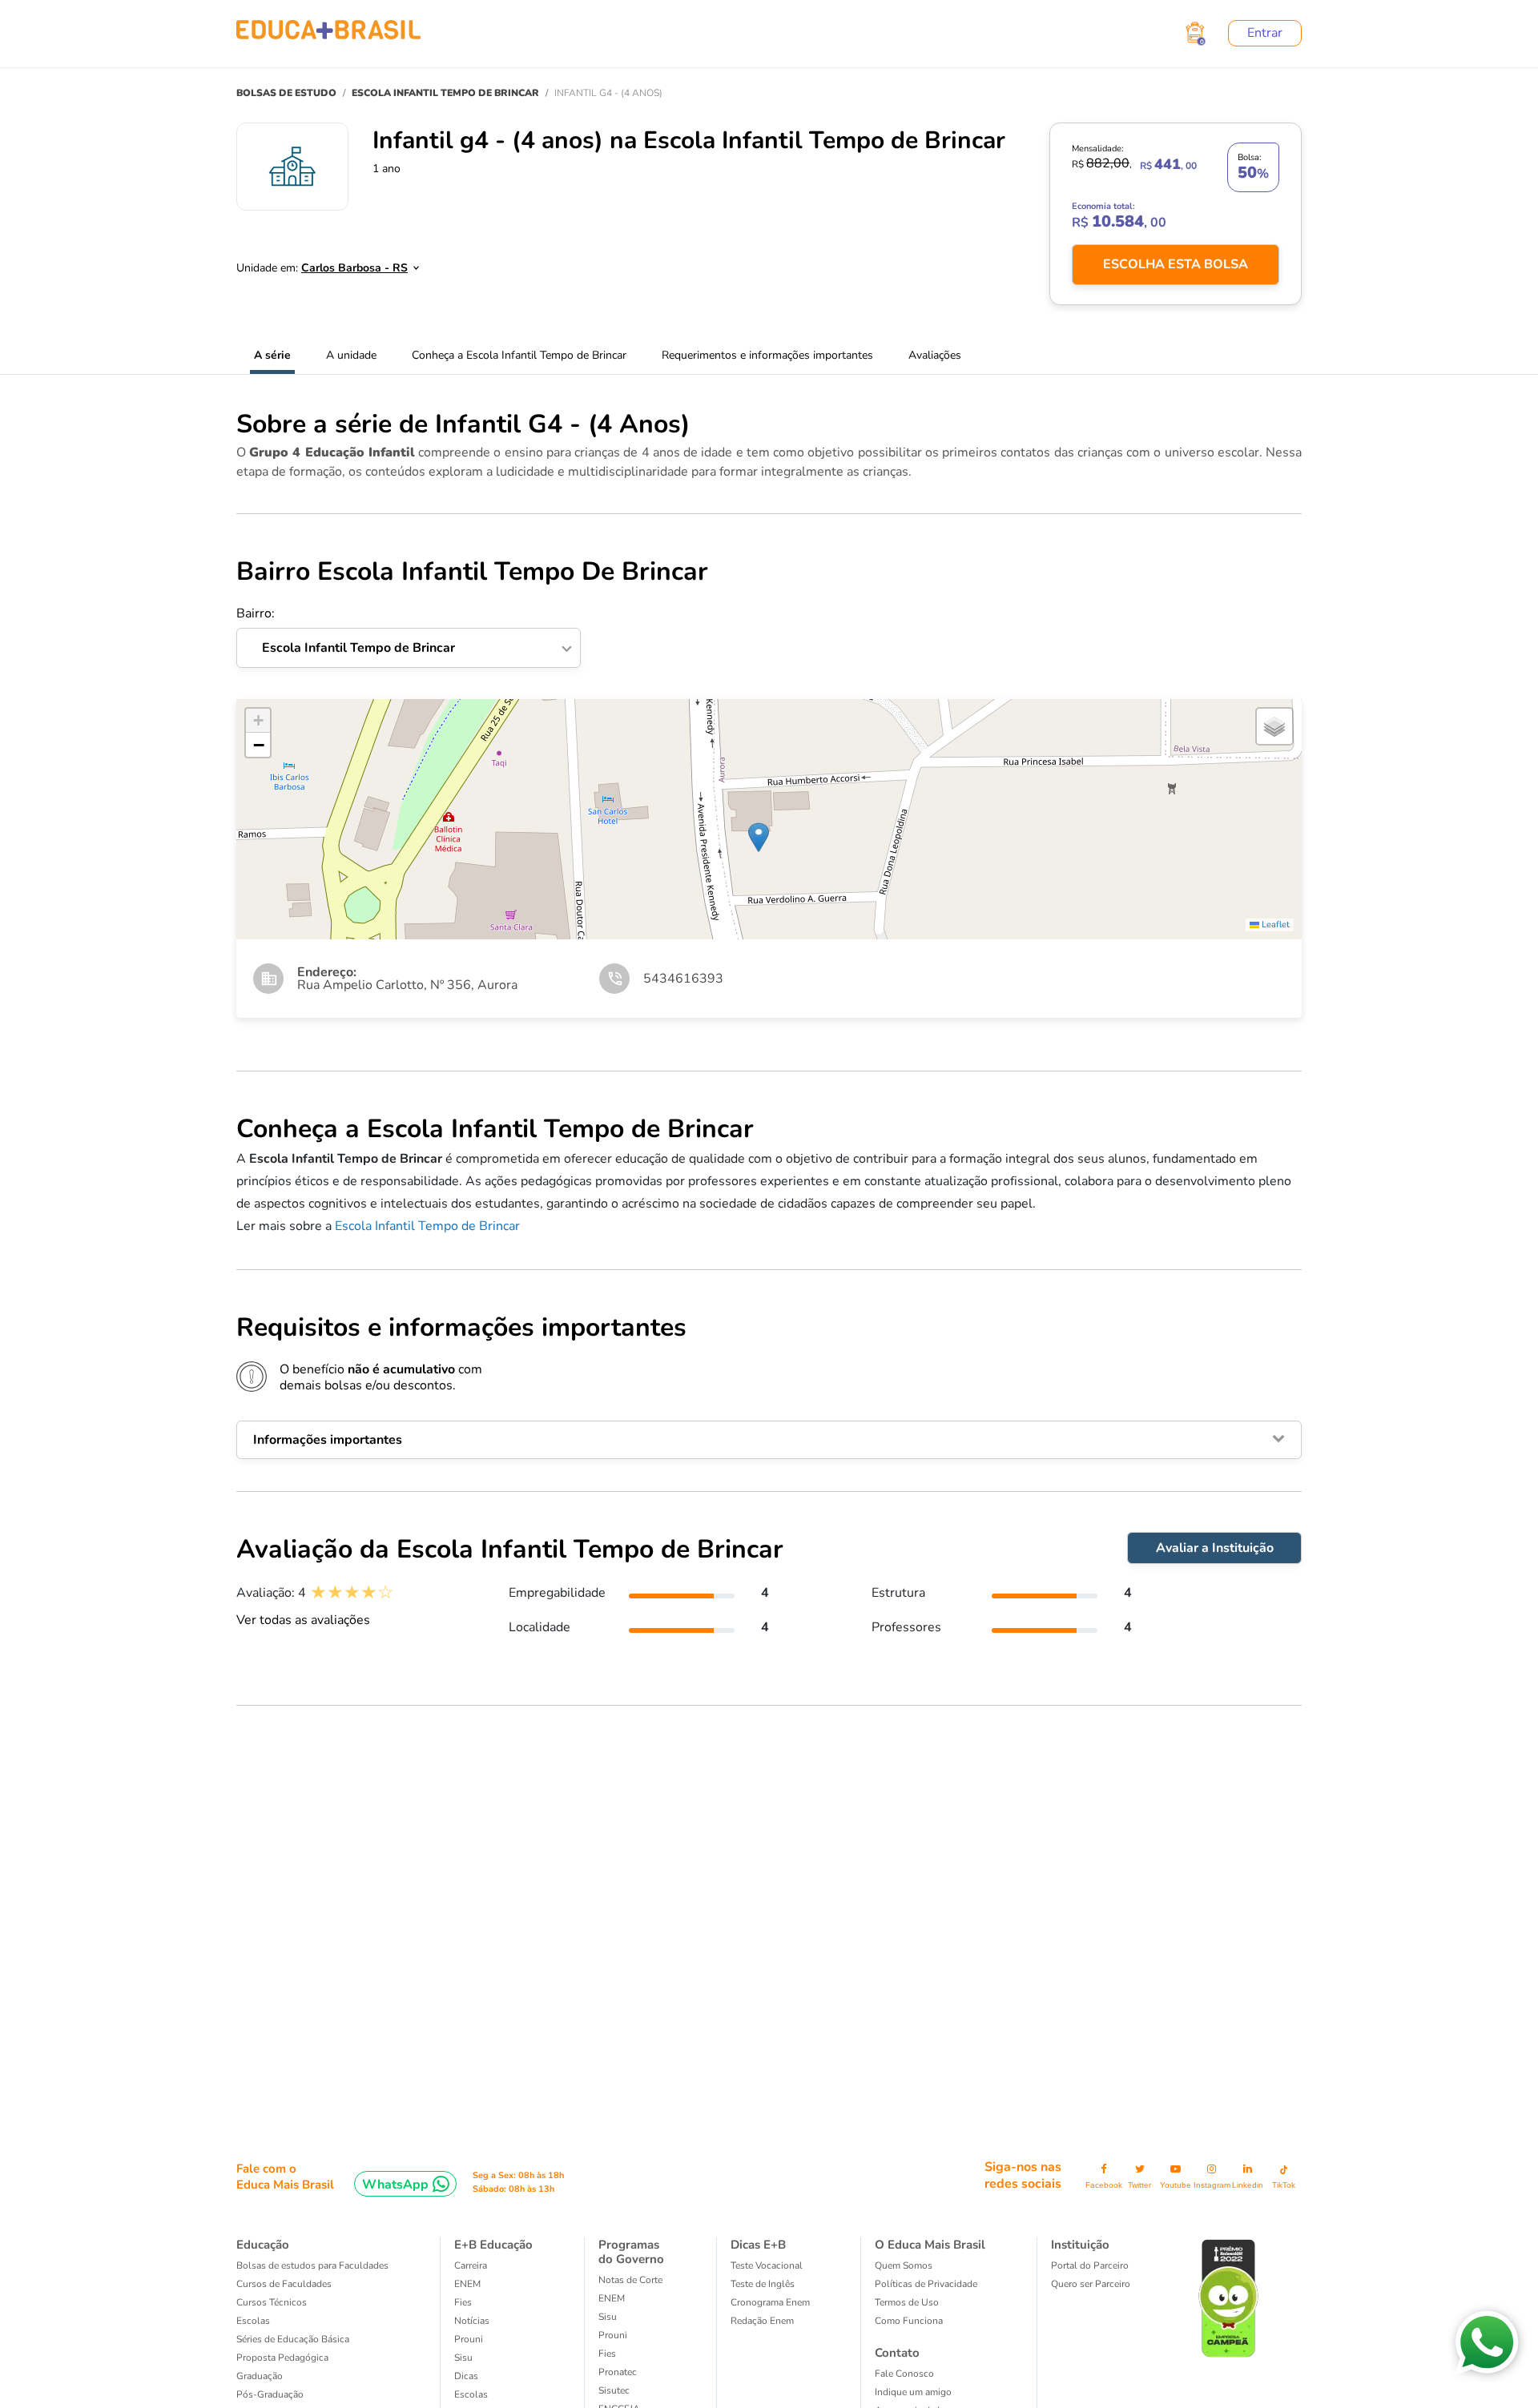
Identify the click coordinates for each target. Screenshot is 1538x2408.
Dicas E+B (758, 2245)
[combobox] (351, 263)
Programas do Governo (631, 2252)
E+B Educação (493, 2245)
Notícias (472, 2321)
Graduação (260, 2376)
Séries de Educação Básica (293, 2339)
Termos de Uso (907, 2302)
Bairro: (346, 631)
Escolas (253, 2321)
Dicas (466, 2376)
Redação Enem (762, 2321)
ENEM (467, 2284)
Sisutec (614, 2390)
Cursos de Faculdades (284, 2284)
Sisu (463, 2358)
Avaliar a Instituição (1215, 1548)
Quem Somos (904, 2265)
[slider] (352, 1592)
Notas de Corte (630, 2280)
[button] (759, 837)
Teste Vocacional (767, 2265)
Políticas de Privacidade (926, 2284)
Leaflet (1274, 925)
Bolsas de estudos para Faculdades (312, 2265)
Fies (463, 2302)
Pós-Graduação (270, 2394)
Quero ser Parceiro (1091, 2284)
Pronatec (618, 2372)
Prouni (469, 2339)
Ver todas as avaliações (303, 1620)
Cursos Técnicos (272, 2302)
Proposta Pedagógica (282, 2358)
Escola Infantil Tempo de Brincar (427, 1226)
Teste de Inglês (763, 2284)
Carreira (471, 2265)
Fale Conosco (904, 2374)
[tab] (769, 1440)
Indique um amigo (913, 2392)
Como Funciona (909, 2321)
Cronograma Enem (770, 2302)
